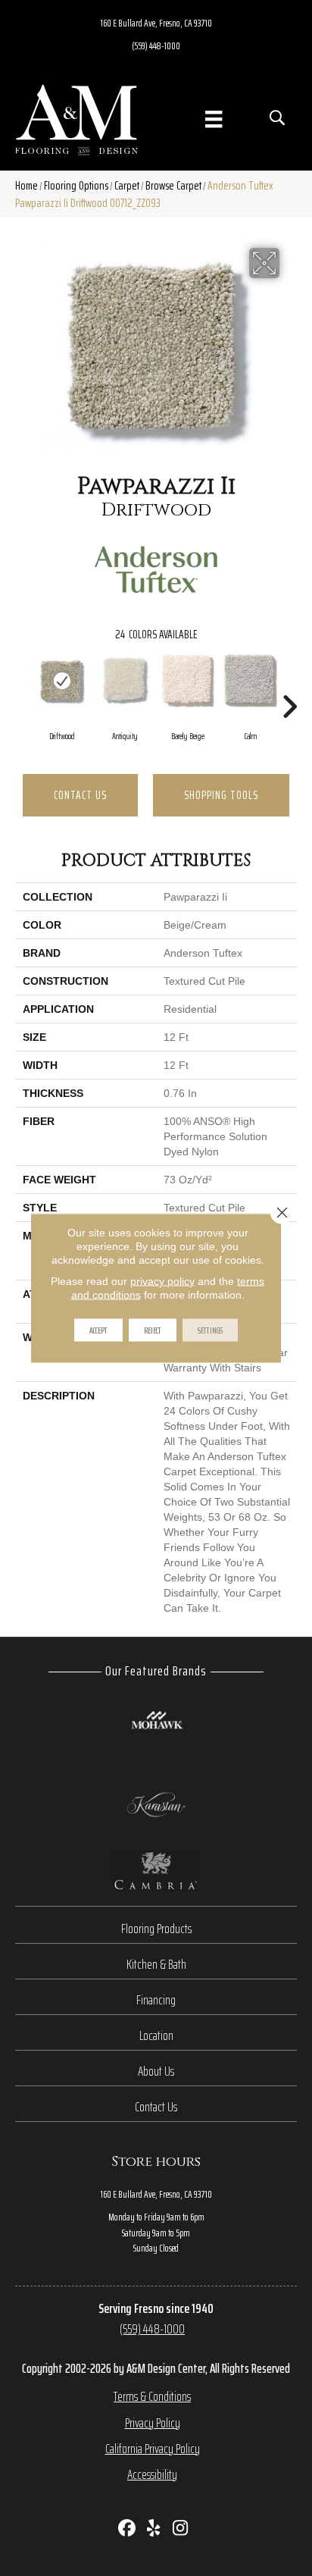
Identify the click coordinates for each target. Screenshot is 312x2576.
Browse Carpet (173, 185)
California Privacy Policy (153, 2449)
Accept (98, 1330)
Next (289, 684)
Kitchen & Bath (156, 1964)
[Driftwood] (62, 680)
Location (156, 2035)
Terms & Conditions (152, 2396)
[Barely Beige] (187, 680)
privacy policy (162, 1281)
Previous (23, 684)
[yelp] (154, 2529)
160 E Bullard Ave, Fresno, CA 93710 (156, 23)
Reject (153, 1330)
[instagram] (181, 2529)
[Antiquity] (125, 680)
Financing (156, 2000)
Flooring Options (76, 185)
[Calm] (250, 680)
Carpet (127, 185)
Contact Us (80, 795)
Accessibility (152, 2474)
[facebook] (128, 2529)
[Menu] (214, 119)
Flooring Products (156, 1929)
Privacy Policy (153, 2423)
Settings (210, 1330)
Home (27, 185)
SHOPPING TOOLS (221, 795)
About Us (156, 2071)
